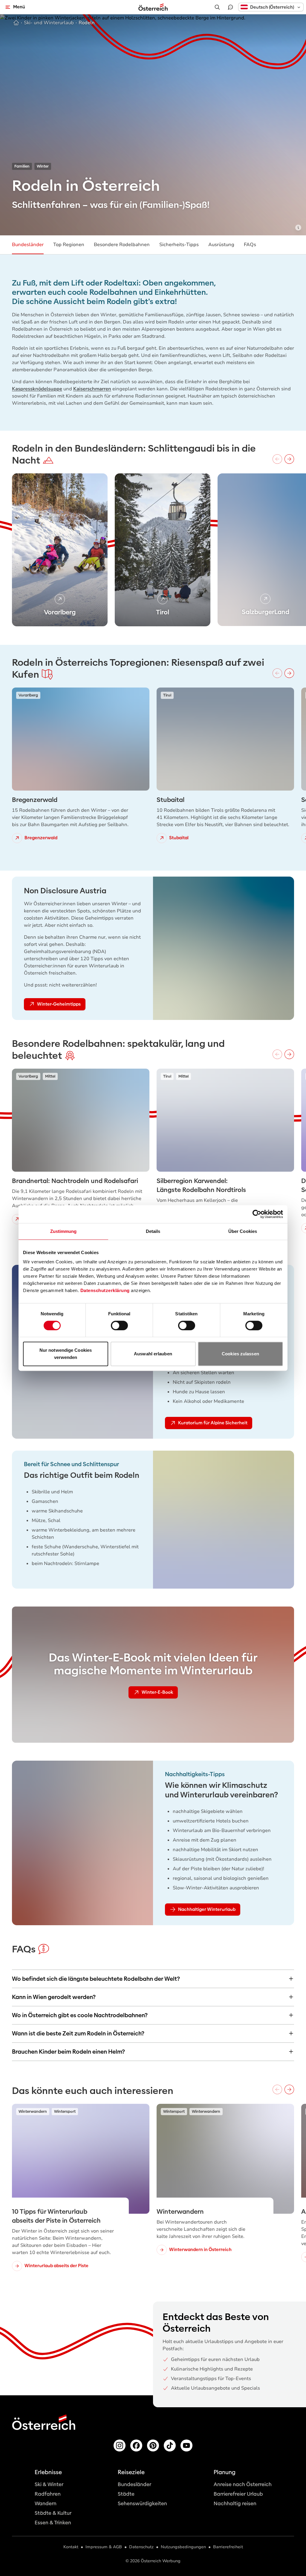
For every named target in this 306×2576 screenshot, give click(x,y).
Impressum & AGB (104, 2547)
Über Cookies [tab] (243, 1231)
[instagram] (120, 2445)
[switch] (119, 1325)
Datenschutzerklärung (105, 1290)
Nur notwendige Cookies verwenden (66, 1354)
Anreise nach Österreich (243, 2484)
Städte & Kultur (53, 2513)
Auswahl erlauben (153, 1354)
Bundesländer (28, 245)
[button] (271, 7)
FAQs (250, 245)
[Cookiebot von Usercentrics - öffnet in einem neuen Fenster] (257, 1214)
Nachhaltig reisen (235, 2504)
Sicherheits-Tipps (179, 245)
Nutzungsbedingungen (183, 2547)
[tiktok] (170, 2445)
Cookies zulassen (240, 1354)
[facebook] (136, 2445)
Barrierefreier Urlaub (238, 2494)
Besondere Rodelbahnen (122, 245)
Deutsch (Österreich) (272, 7)
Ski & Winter (49, 2484)
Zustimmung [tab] (64, 1231)
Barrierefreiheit (228, 2547)
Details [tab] (153, 1231)
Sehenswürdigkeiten (142, 2504)
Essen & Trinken (53, 2523)
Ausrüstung (221, 245)
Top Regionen (69, 245)
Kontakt (71, 2547)
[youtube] (186, 2445)
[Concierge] (230, 7)
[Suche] (217, 7)
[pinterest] (153, 2445)
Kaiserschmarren (92, 389)
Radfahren (48, 2494)
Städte (126, 2494)
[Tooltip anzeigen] (298, 228)
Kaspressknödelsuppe (37, 389)
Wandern (46, 2504)
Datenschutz (141, 2547)
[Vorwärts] (289, 459)
